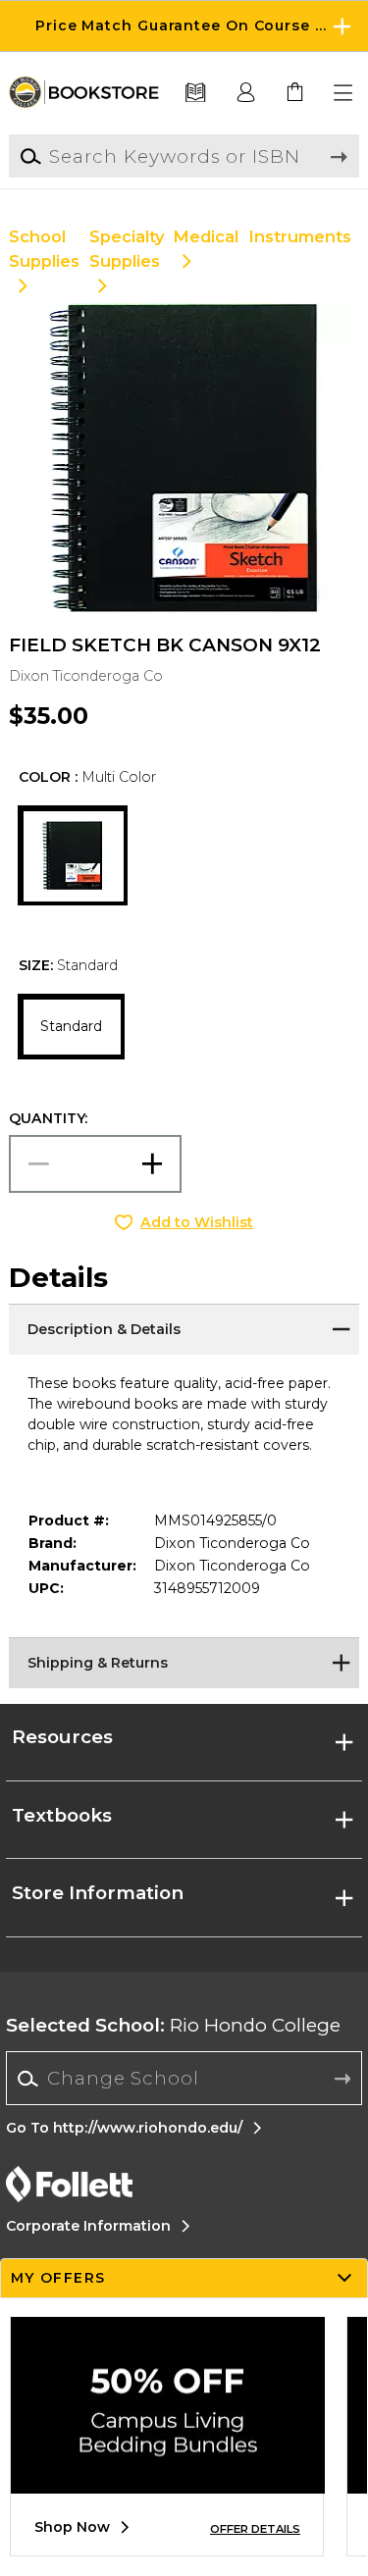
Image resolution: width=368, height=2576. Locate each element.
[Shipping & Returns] (184, 1662)
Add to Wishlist (197, 1222)
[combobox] (184, 2079)
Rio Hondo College (173, 2025)
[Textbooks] (196, 93)
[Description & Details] (184, 1328)
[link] (295, 93)
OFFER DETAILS (255, 2529)
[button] (184, 26)
